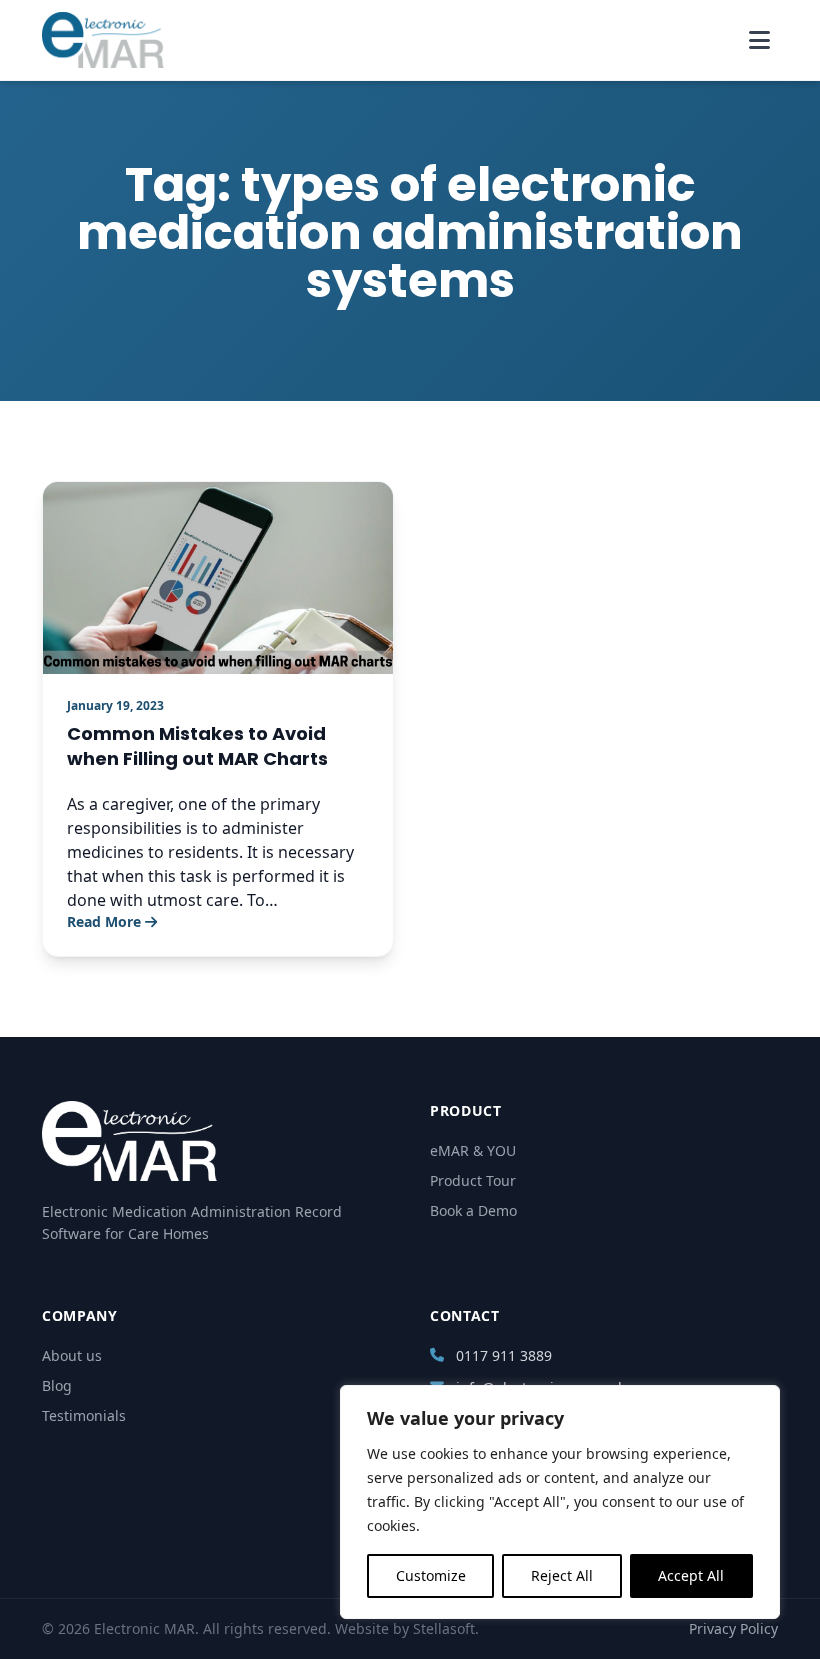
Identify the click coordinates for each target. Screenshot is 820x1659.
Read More (104, 921)
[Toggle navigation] (759, 40)
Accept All (691, 1575)
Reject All (562, 1575)
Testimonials (84, 1415)
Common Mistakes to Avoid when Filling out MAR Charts (197, 746)
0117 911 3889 (504, 1355)
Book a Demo (473, 1210)
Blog (57, 1385)
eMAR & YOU (473, 1150)
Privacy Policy (733, 1628)
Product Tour (473, 1180)
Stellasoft (444, 1628)
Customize (431, 1575)
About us (72, 1355)
